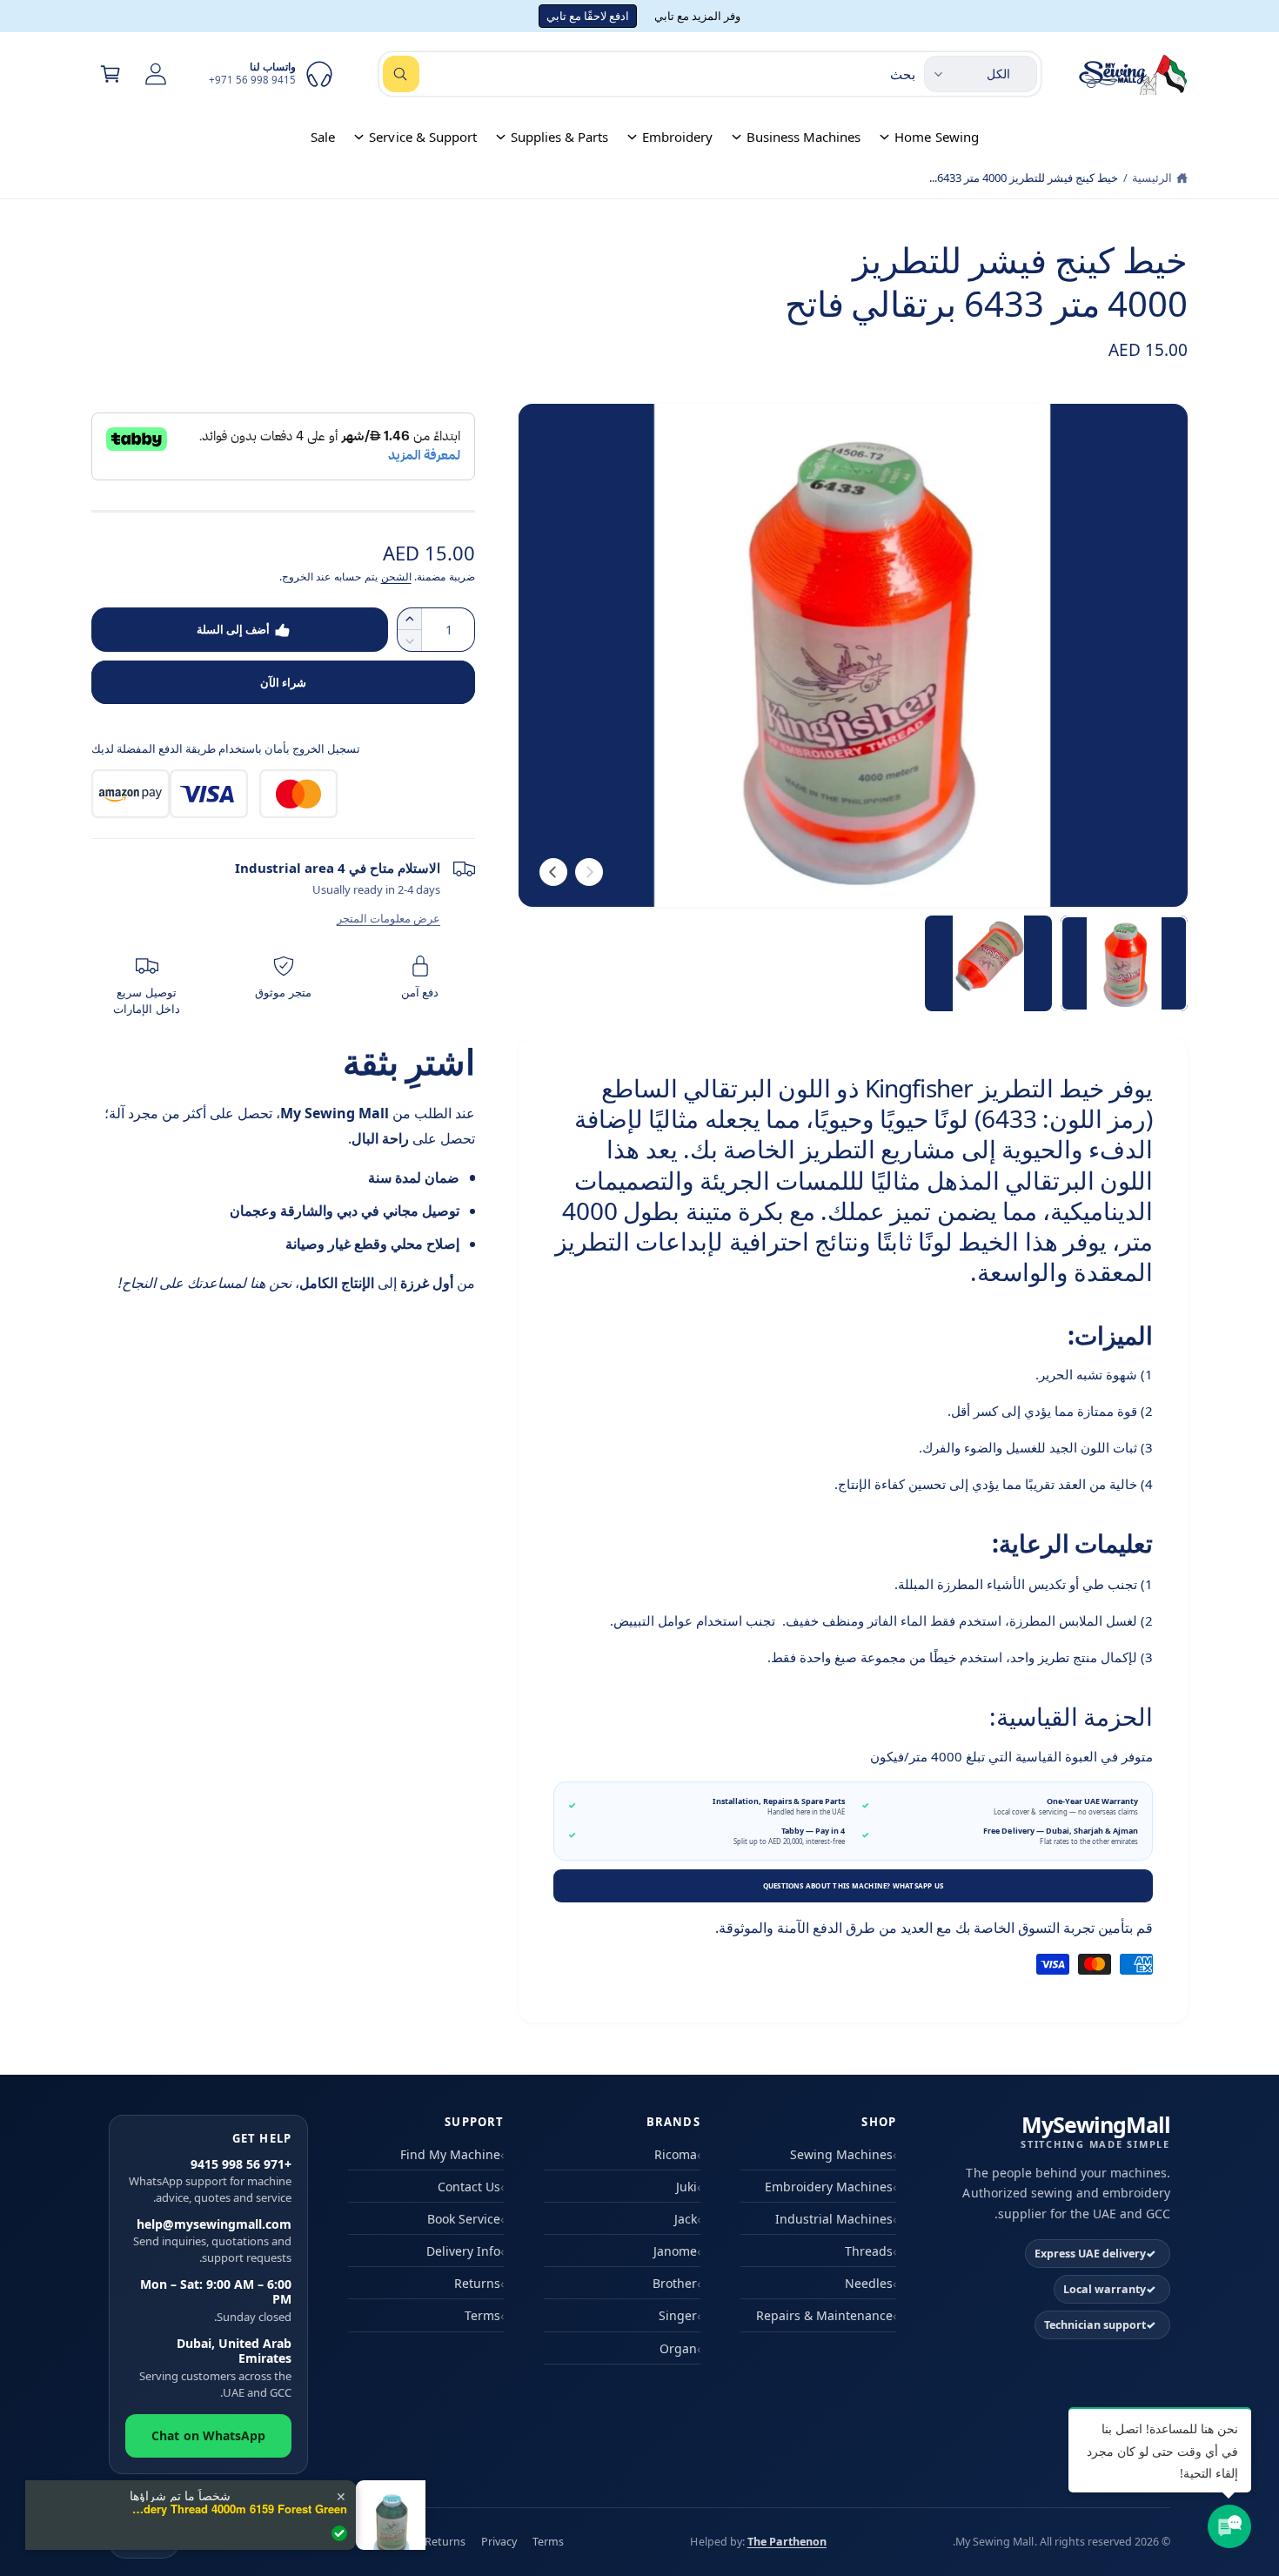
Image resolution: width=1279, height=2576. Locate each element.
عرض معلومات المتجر (388, 918)
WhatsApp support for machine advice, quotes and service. (210, 2181)
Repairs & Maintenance (824, 2315)
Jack (686, 2219)
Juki (686, 2187)
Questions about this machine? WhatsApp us (854, 1885)
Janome (675, 2251)
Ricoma (676, 2154)
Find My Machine (450, 2154)
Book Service (464, 2219)
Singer (678, 2315)
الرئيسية (1152, 178)
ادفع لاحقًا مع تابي (588, 16)
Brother (675, 2283)
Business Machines (804, 137)
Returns (477, 2283)
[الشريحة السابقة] (589, 872)
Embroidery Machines (829, 2187)
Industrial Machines (834, 2219)
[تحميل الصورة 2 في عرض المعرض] (988, 963)
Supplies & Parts (559, 137)
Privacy (499, 2542)
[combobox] (649, 74)
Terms (482, 2315)
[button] (110, 74)
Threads (869, 2251)
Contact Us (469, 2187)
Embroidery (677, 137)
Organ (678, 2348)
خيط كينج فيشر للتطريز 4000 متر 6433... (1024, 178)
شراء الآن (283, 682)
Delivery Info (463, 2251)
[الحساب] (156, 74)
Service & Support (422, 137)
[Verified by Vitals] (339, 2533)
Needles (869, 2283)
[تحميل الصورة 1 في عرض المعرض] (1124, 963)
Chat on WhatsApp (208, 2435)
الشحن (396, 577)
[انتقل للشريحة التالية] (553, 872)
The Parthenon (787, 2542)
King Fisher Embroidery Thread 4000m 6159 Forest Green (238, 2509)
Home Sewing (936, 137)
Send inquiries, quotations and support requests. (212, 2241)
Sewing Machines (841, 2154)
